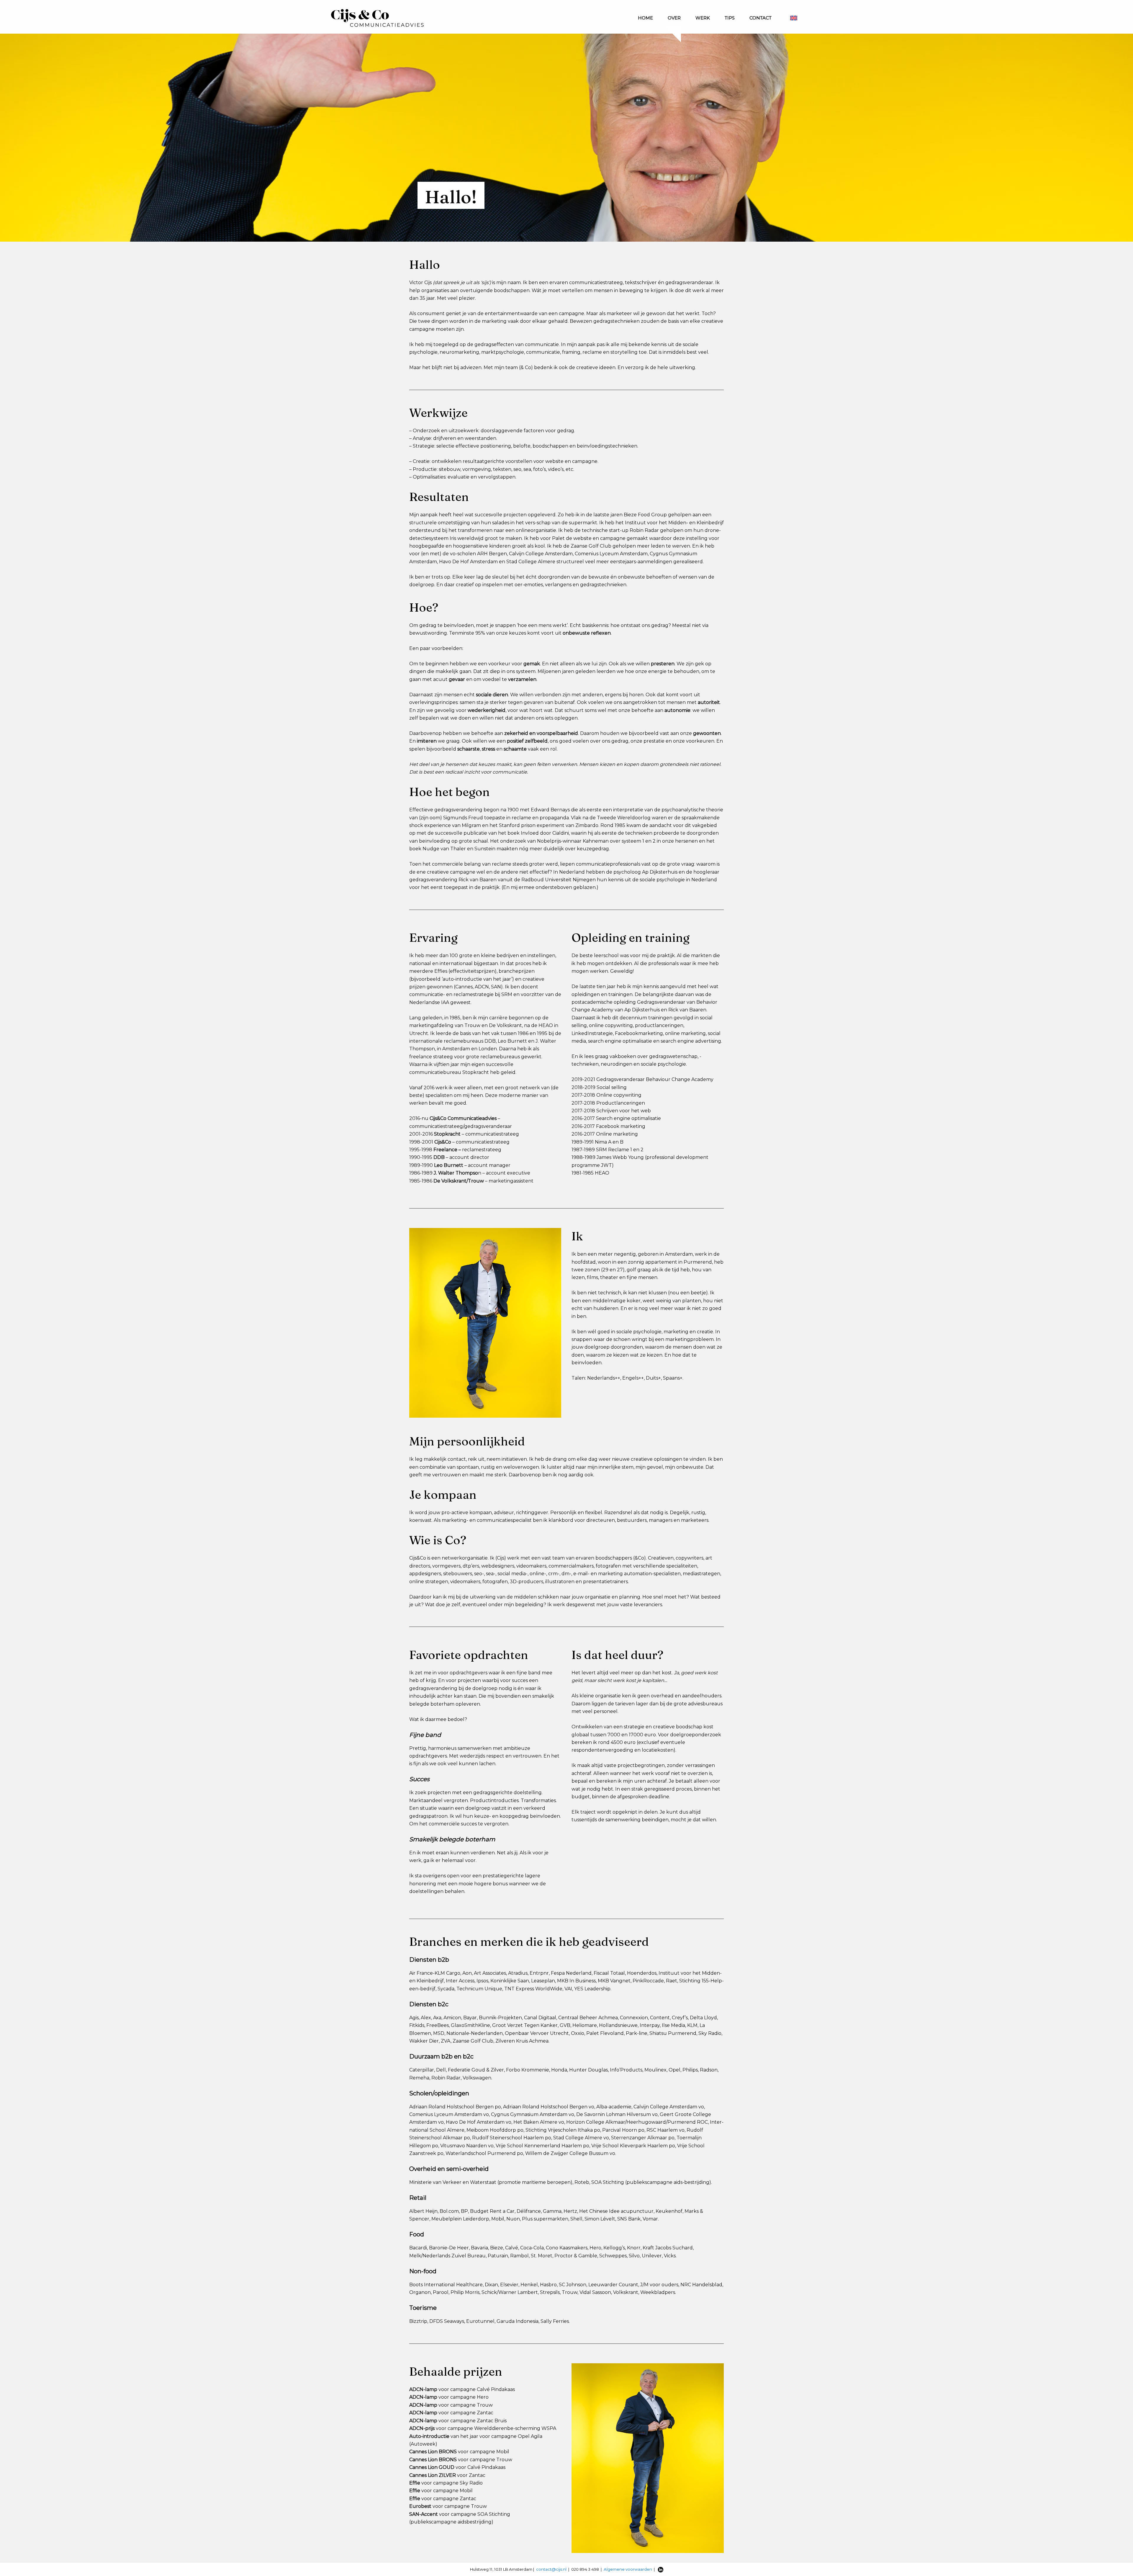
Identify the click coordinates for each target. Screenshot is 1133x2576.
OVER (674, 18)
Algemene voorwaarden (628, 2569)
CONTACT (760, 18)
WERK (703, 18)
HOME (645, 18)
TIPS (730, 18)
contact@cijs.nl (551, 2569)
